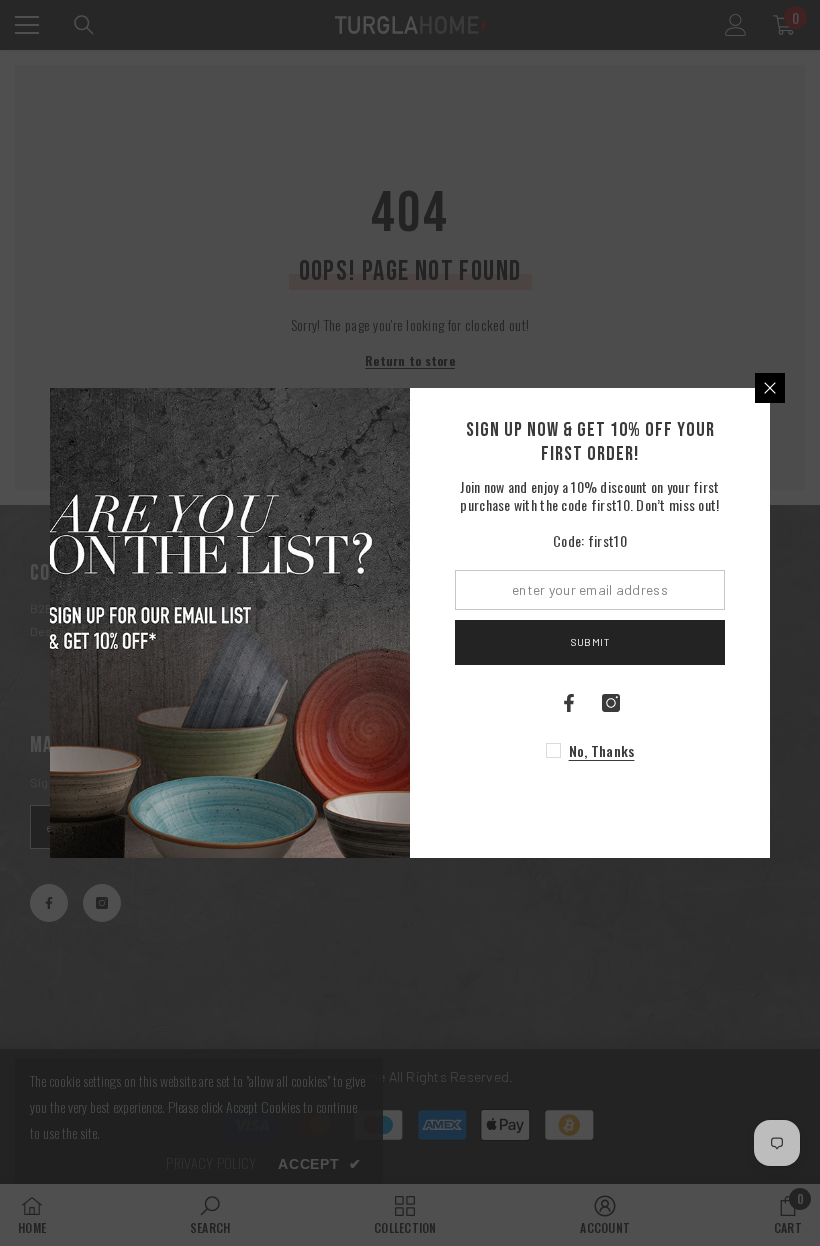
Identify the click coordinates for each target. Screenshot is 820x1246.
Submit (590, 642)
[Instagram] (611, 703)
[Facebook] (569, 703)
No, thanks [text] (602, 750)
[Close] (770, 388)
